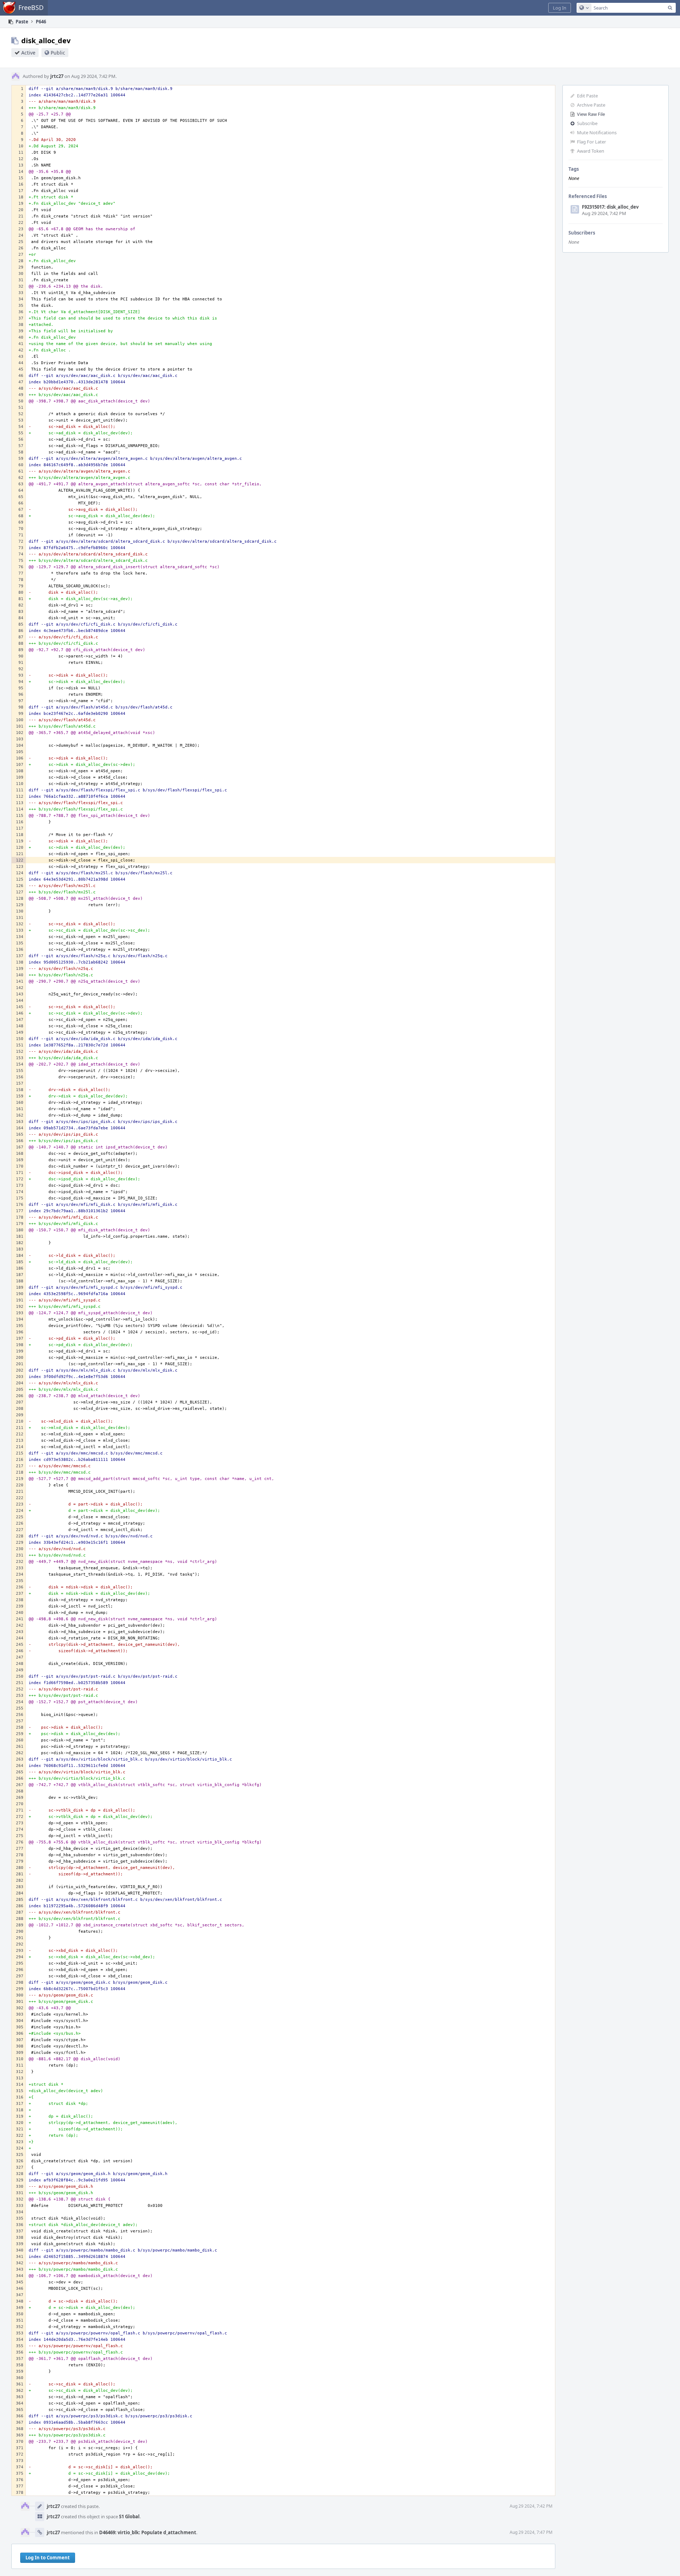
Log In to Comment (48, 2558)
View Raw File (591, 114)
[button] (560, 8)
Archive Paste (591, 105)
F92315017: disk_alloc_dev (610, 207)
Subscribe (587, 123)
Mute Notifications (597, 132)
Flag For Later (591, 142)
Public (58, 53)
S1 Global (129, 2516)
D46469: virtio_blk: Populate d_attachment (148, 2532)
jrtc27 (57, 76)
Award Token (591, 151)
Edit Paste (587, 96)
